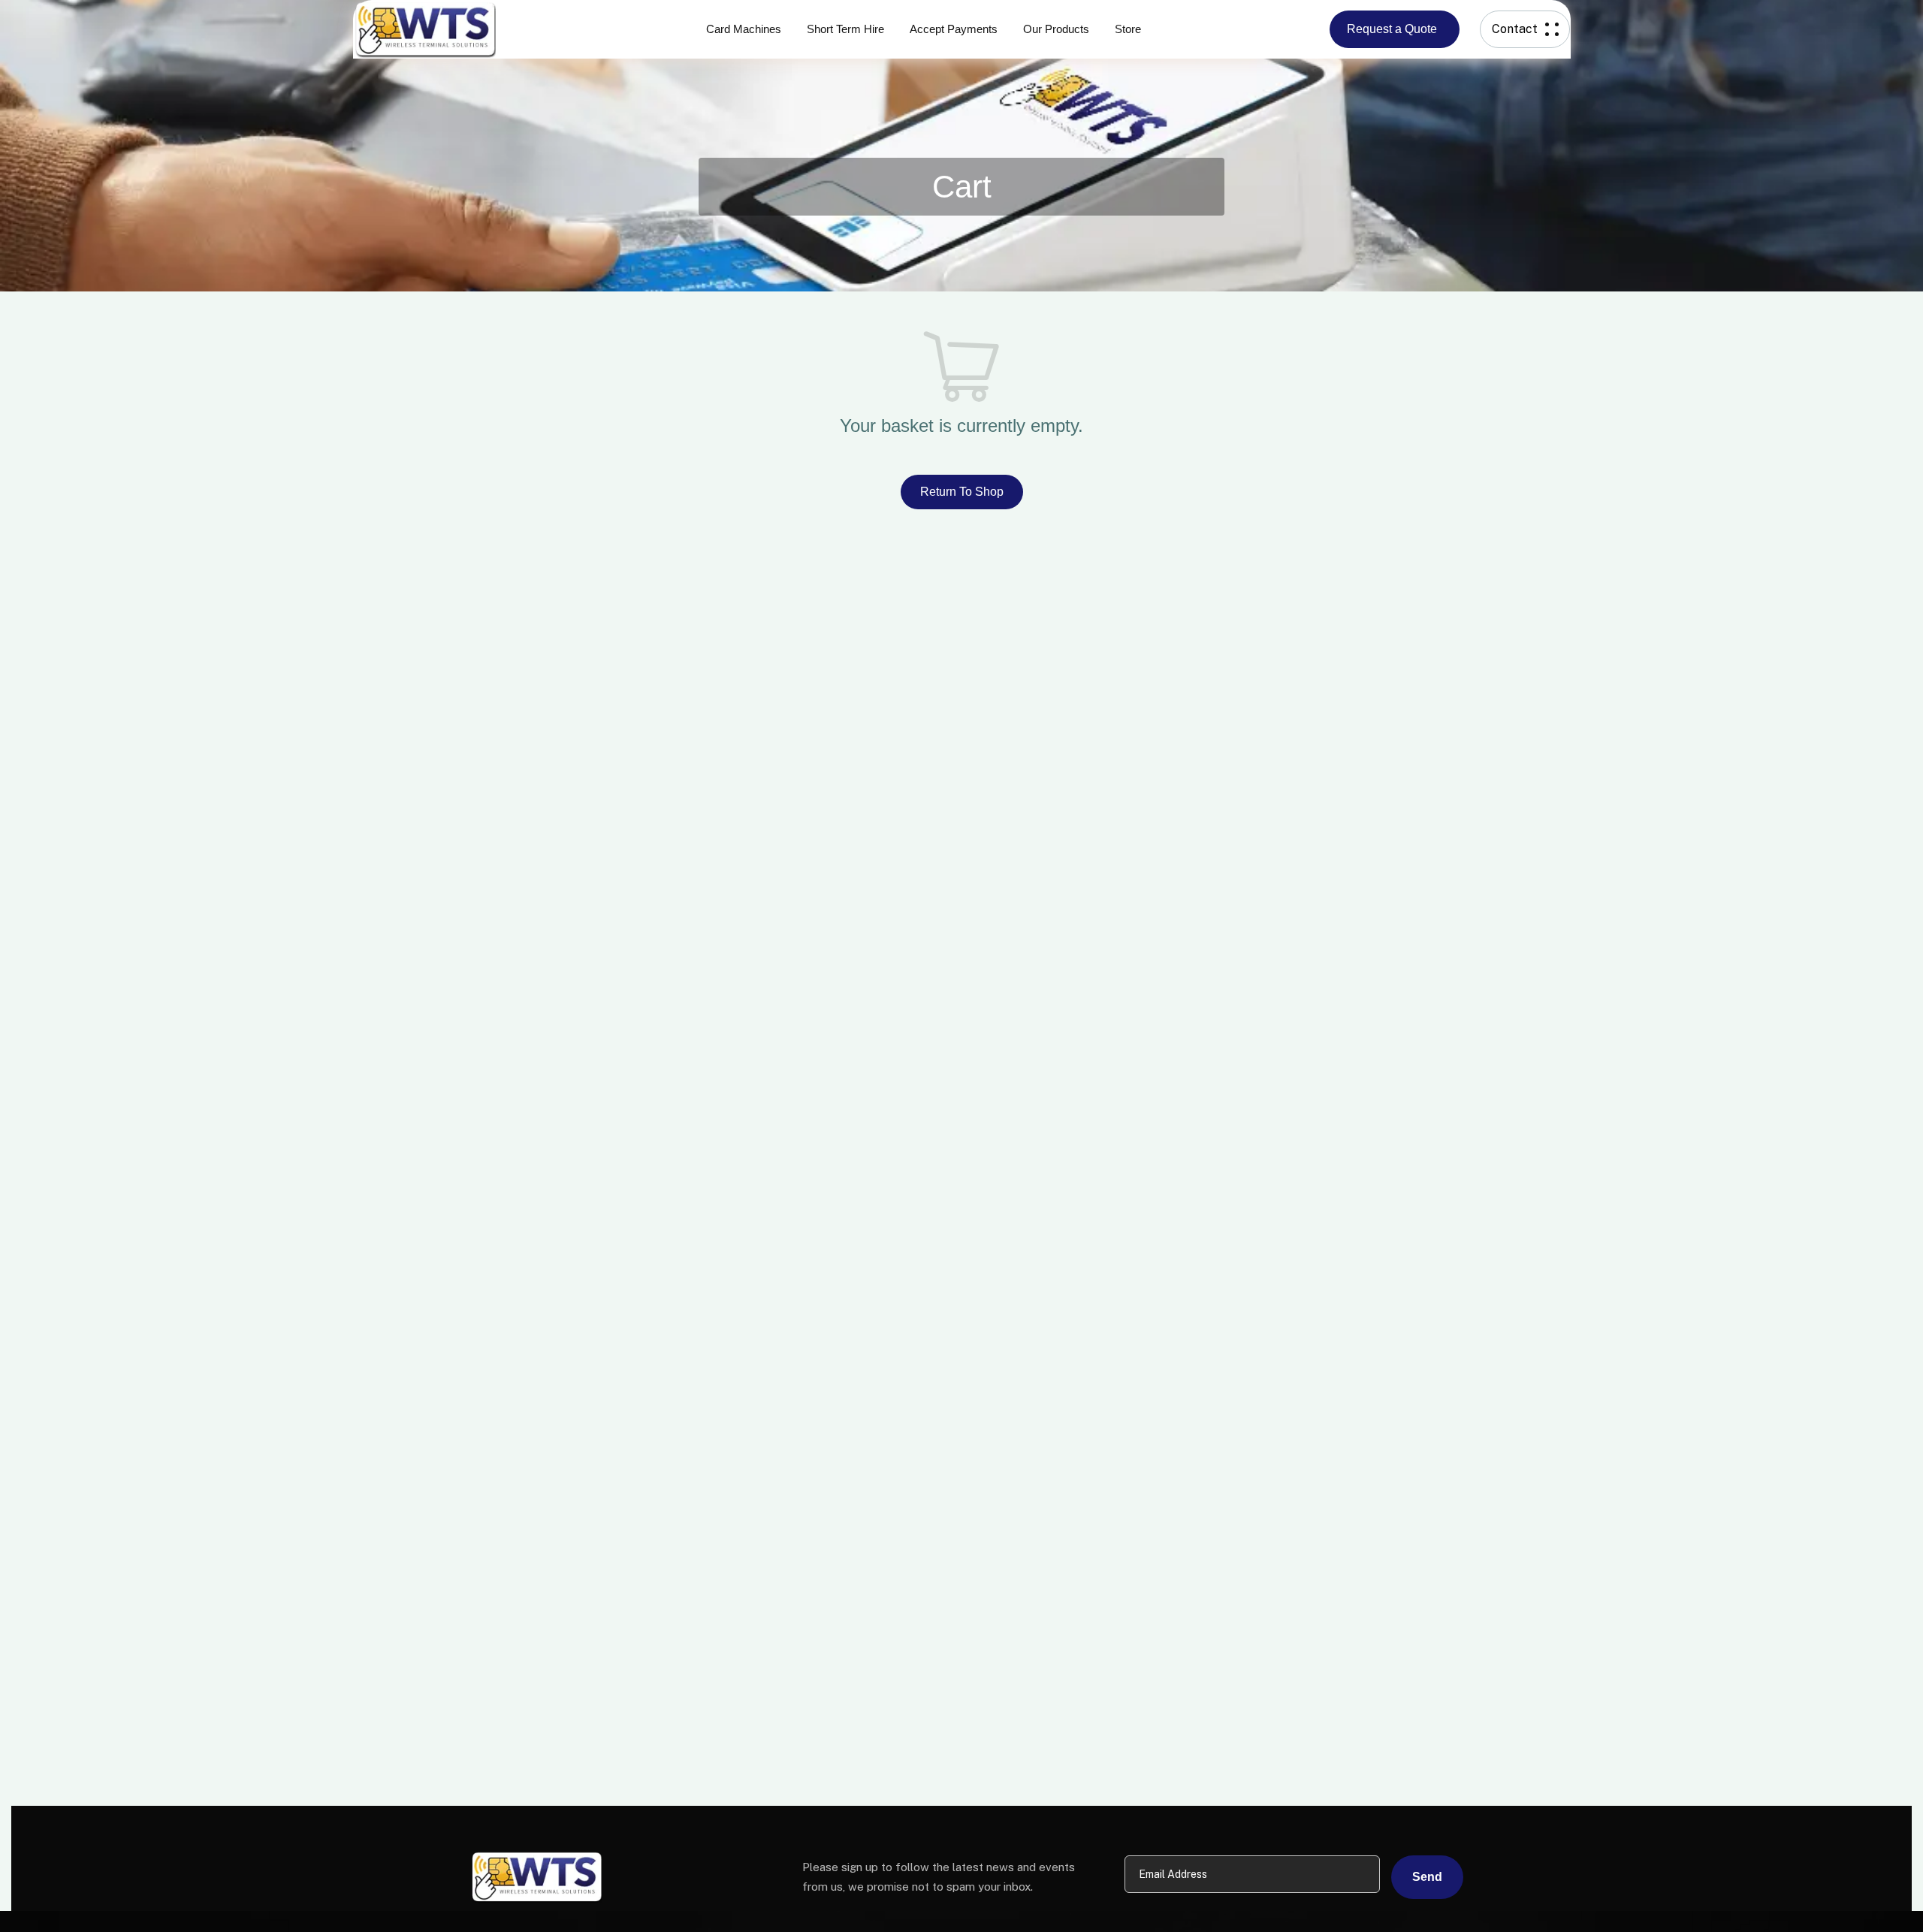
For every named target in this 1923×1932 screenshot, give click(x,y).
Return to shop (962, 492)
